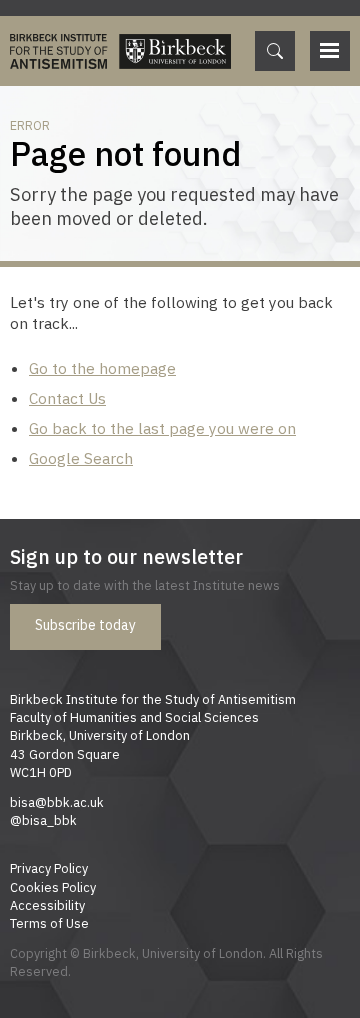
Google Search (81, 458)
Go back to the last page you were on (162, 428)
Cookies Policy (53, 887)
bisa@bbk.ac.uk (57, 802)
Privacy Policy (49, 868)
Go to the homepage (102, 368)
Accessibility (47, 905)
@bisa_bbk (43, 820)
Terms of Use (49, 923)
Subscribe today (85, 625)
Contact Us (67, 398)
